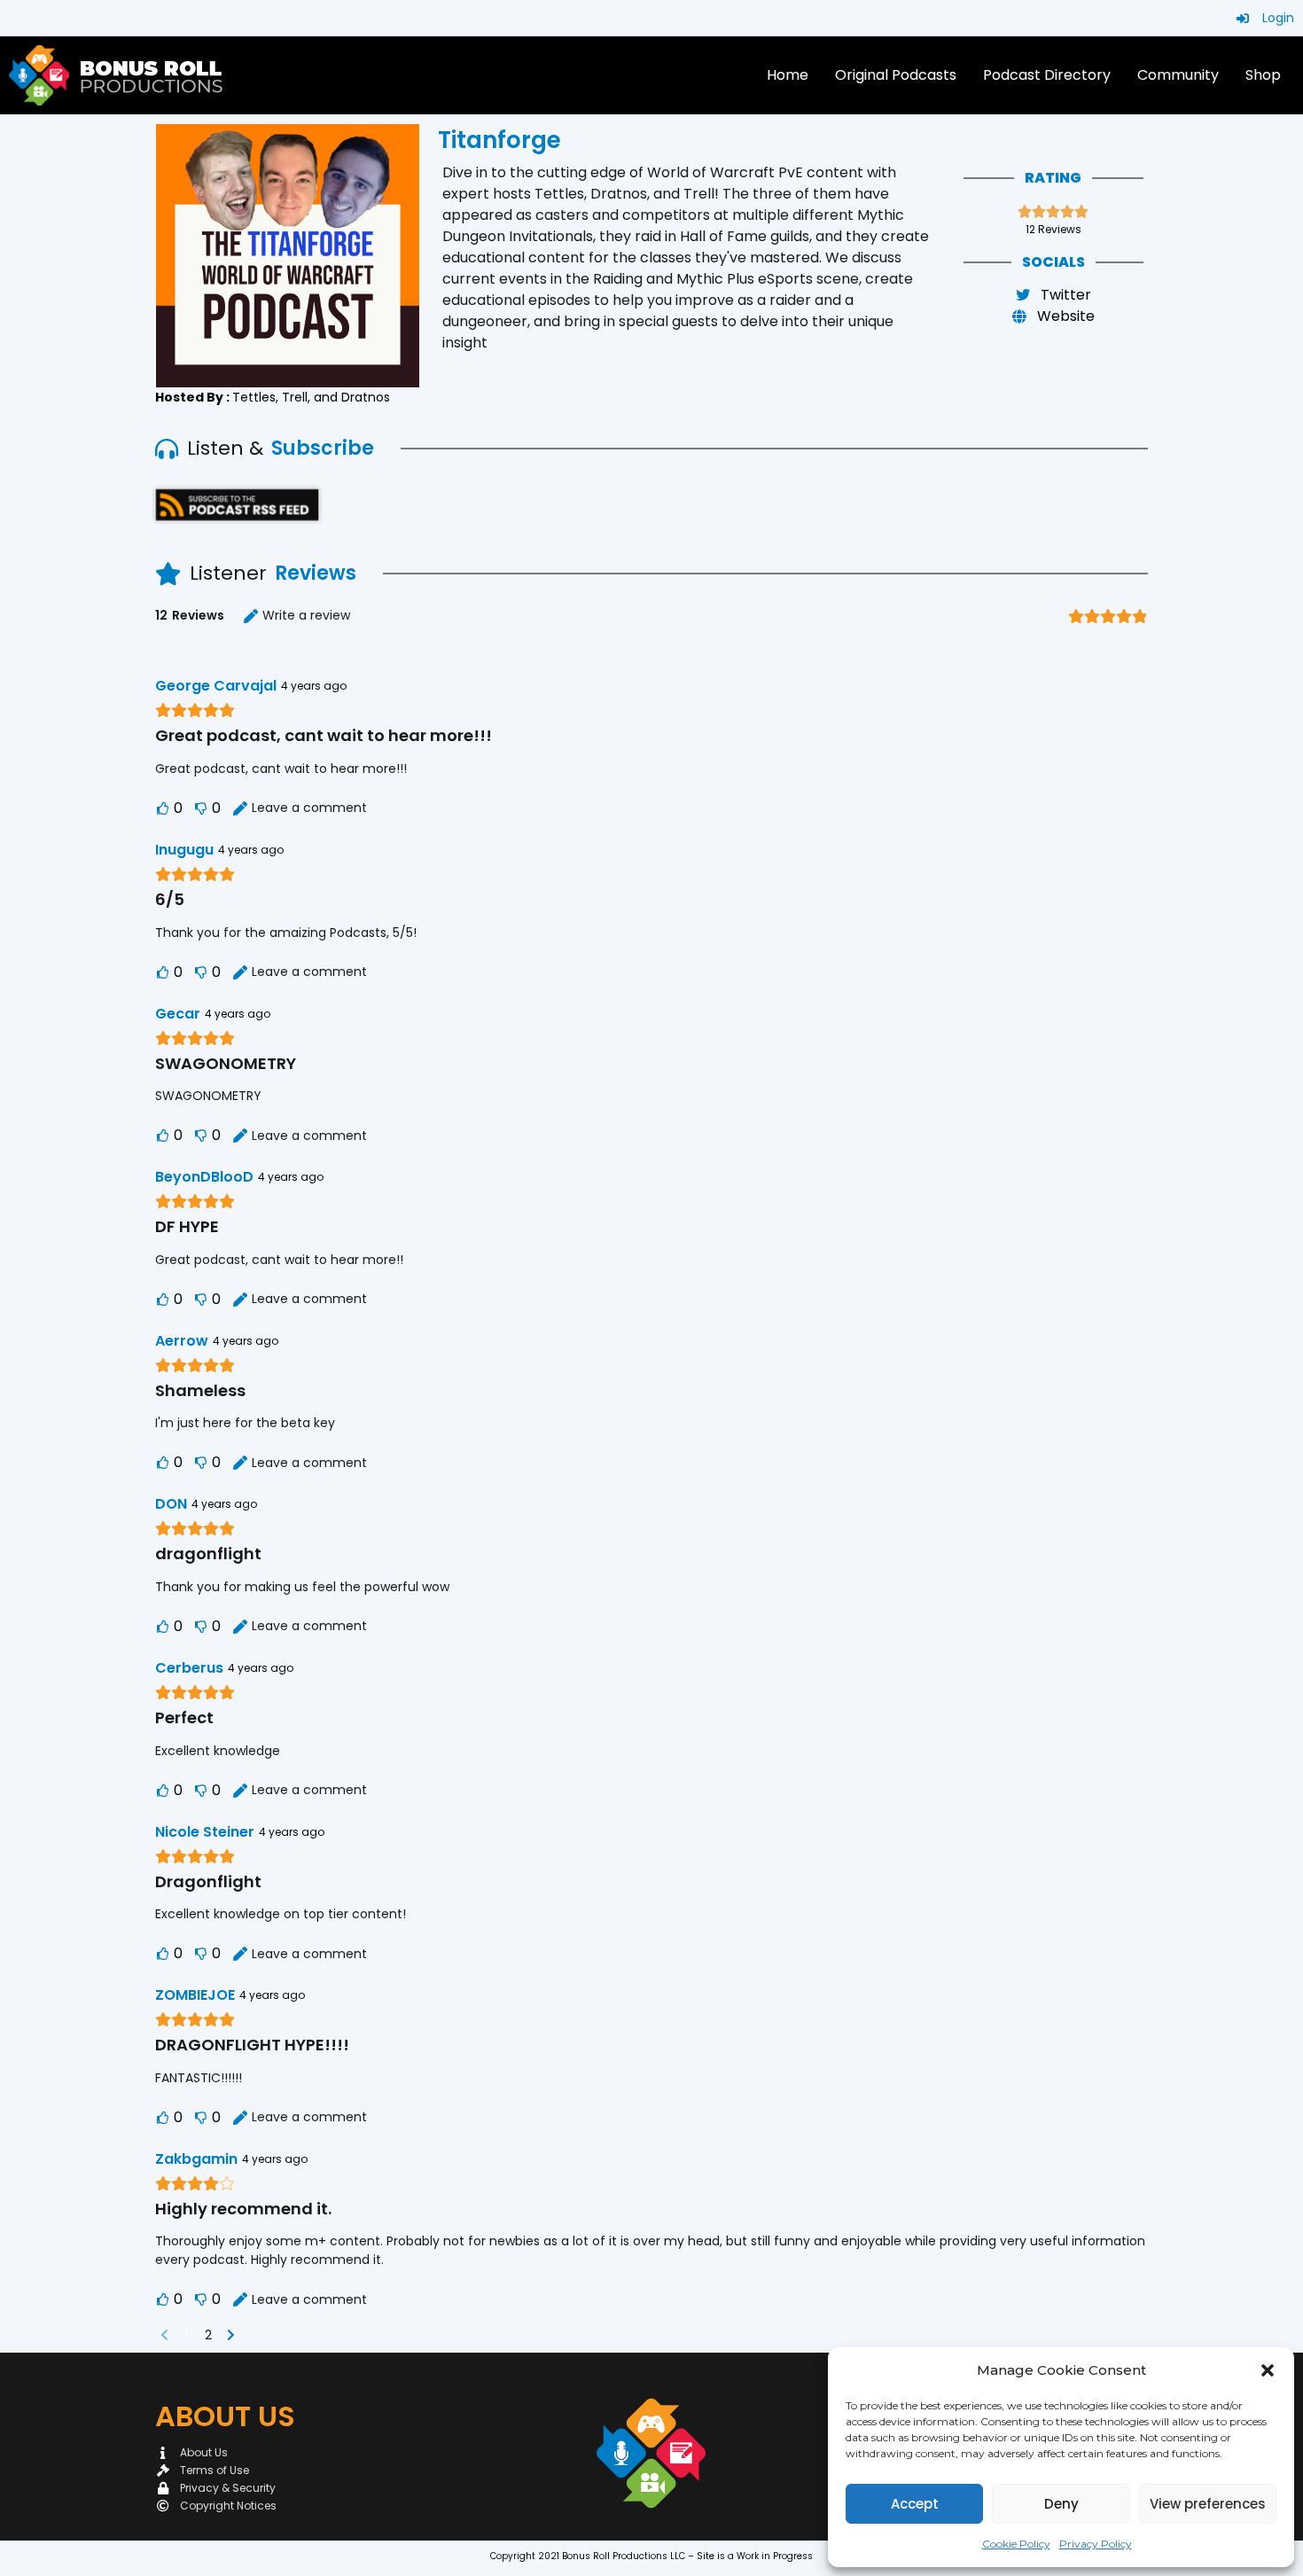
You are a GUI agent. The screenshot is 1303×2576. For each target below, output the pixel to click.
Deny (1061, 2504)
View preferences (1208, 2504)
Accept (915, 2504)
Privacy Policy (1096, 2544)
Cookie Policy (1016, 2544)
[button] (1268, 2370)
